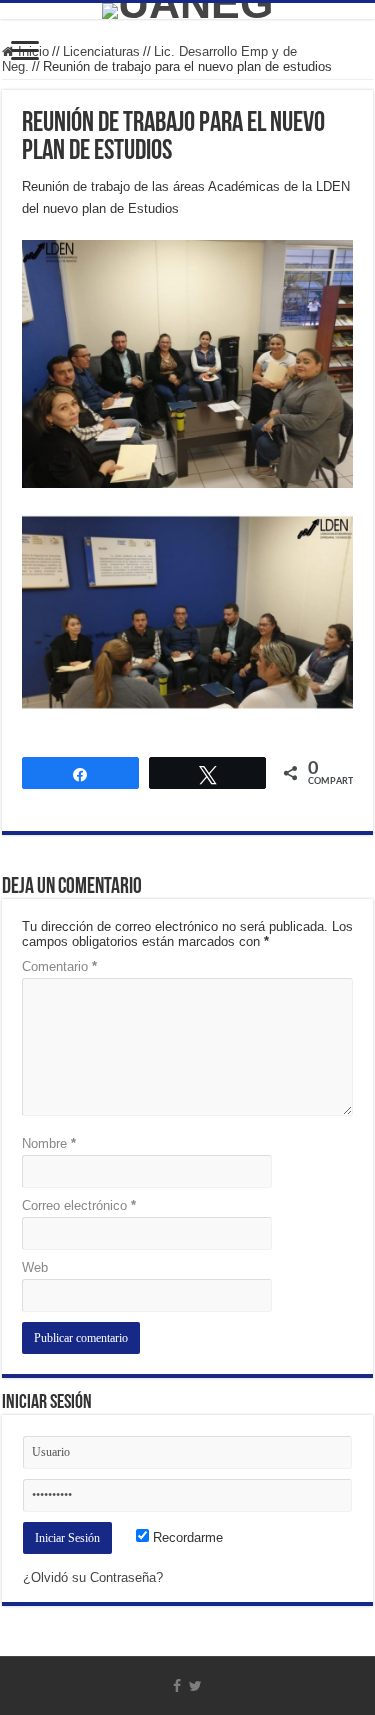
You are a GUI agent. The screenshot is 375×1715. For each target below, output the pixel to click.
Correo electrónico (79, 1205)
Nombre (49, 1143)
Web (35, 1267)
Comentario (59, 966)
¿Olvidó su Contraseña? (93, 1577)
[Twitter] (195, 1686)
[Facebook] (177, 1686)
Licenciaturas (101, 51)
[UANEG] (187, 11)
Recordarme (186, 1537)
